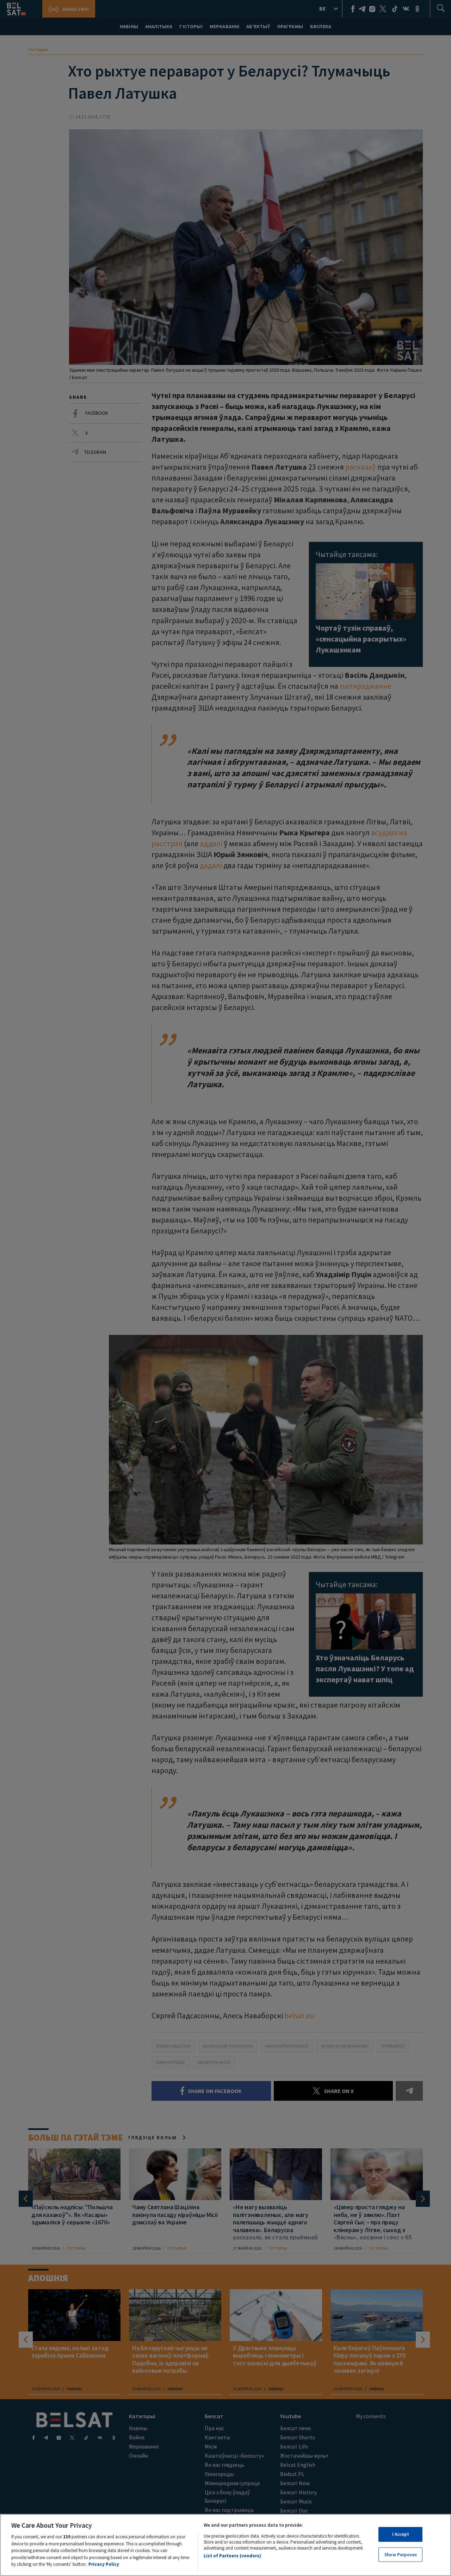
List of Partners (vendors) (232, 2556)
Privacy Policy (104, 2564)
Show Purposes (401, 2555)
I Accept (401, 2534)
